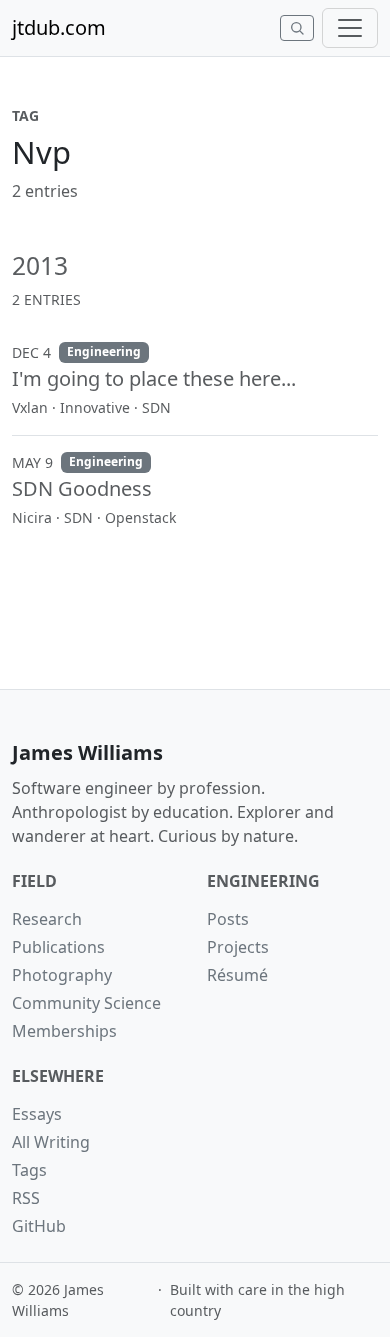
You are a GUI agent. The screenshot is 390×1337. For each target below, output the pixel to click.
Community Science (86, 1003)
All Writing (51, 1142)
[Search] (297, 28)
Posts (228, 919)
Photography (62, 975)
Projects (238, 947)
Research (47, 919)
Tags (29, 1170)
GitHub (39, 1226)
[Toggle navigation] (350, 28)
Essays (37, 1114)
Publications (58, 947)
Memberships (64, 1031)
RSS (26, 1198)
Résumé (237, 975)
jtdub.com (59, 27)
